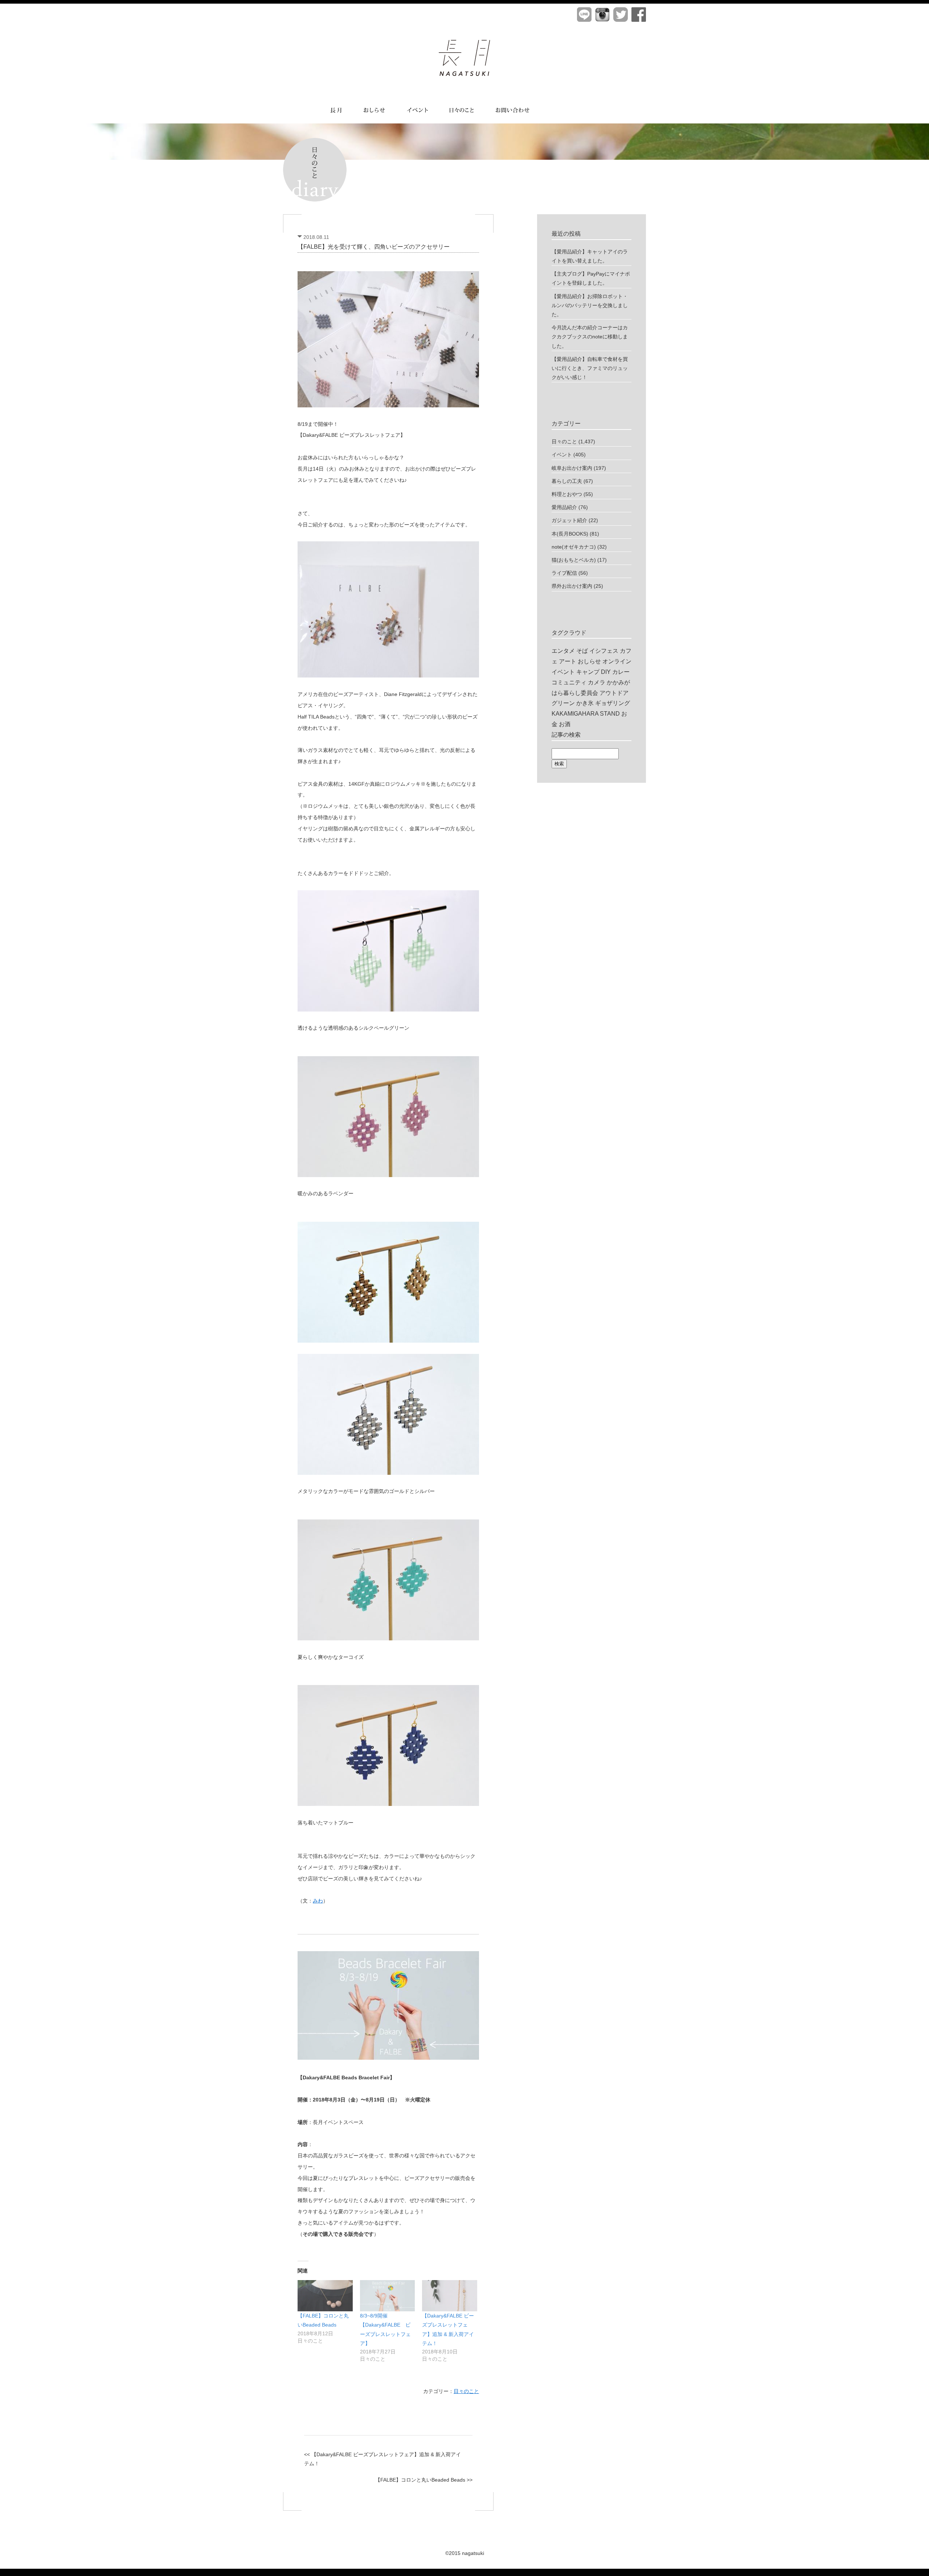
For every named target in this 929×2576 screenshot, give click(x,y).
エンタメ (563, 651)
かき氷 (585, 703)
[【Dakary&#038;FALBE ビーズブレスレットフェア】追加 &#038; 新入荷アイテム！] (450, 2296)
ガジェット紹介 (569, 520)
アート (568, 661)
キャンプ (588, 672)
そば (582, 651)
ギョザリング (613, 703)
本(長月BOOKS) (570, 534)
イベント (562, 455)
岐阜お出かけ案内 (572, 468)
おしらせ (589, 661)
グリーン (563, 703)
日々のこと (466, 2391)
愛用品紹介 (564, 507)
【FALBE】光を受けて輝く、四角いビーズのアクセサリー (374, 247)
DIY (606, 672)
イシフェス (604, 651)
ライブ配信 (564, 573)
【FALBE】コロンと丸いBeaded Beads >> (424, 2480)
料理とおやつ (567, 494)
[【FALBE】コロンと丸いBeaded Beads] (325, 2296)
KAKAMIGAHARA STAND (586, 714)
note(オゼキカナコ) (574, 547)
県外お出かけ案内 (572, 586)
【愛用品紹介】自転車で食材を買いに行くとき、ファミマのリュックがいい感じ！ (590, 368)
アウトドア (614, 693)
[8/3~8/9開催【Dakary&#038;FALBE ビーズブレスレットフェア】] (388, 2296)
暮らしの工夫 (567, 481)
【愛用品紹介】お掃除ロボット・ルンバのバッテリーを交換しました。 (590, 305)
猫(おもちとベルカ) (574, 560)
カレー (621, 672)
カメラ (597, 682)
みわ (318, 1901)
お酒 (565, 724)
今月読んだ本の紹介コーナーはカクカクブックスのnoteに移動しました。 (590, 337)
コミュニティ (569, 682)
